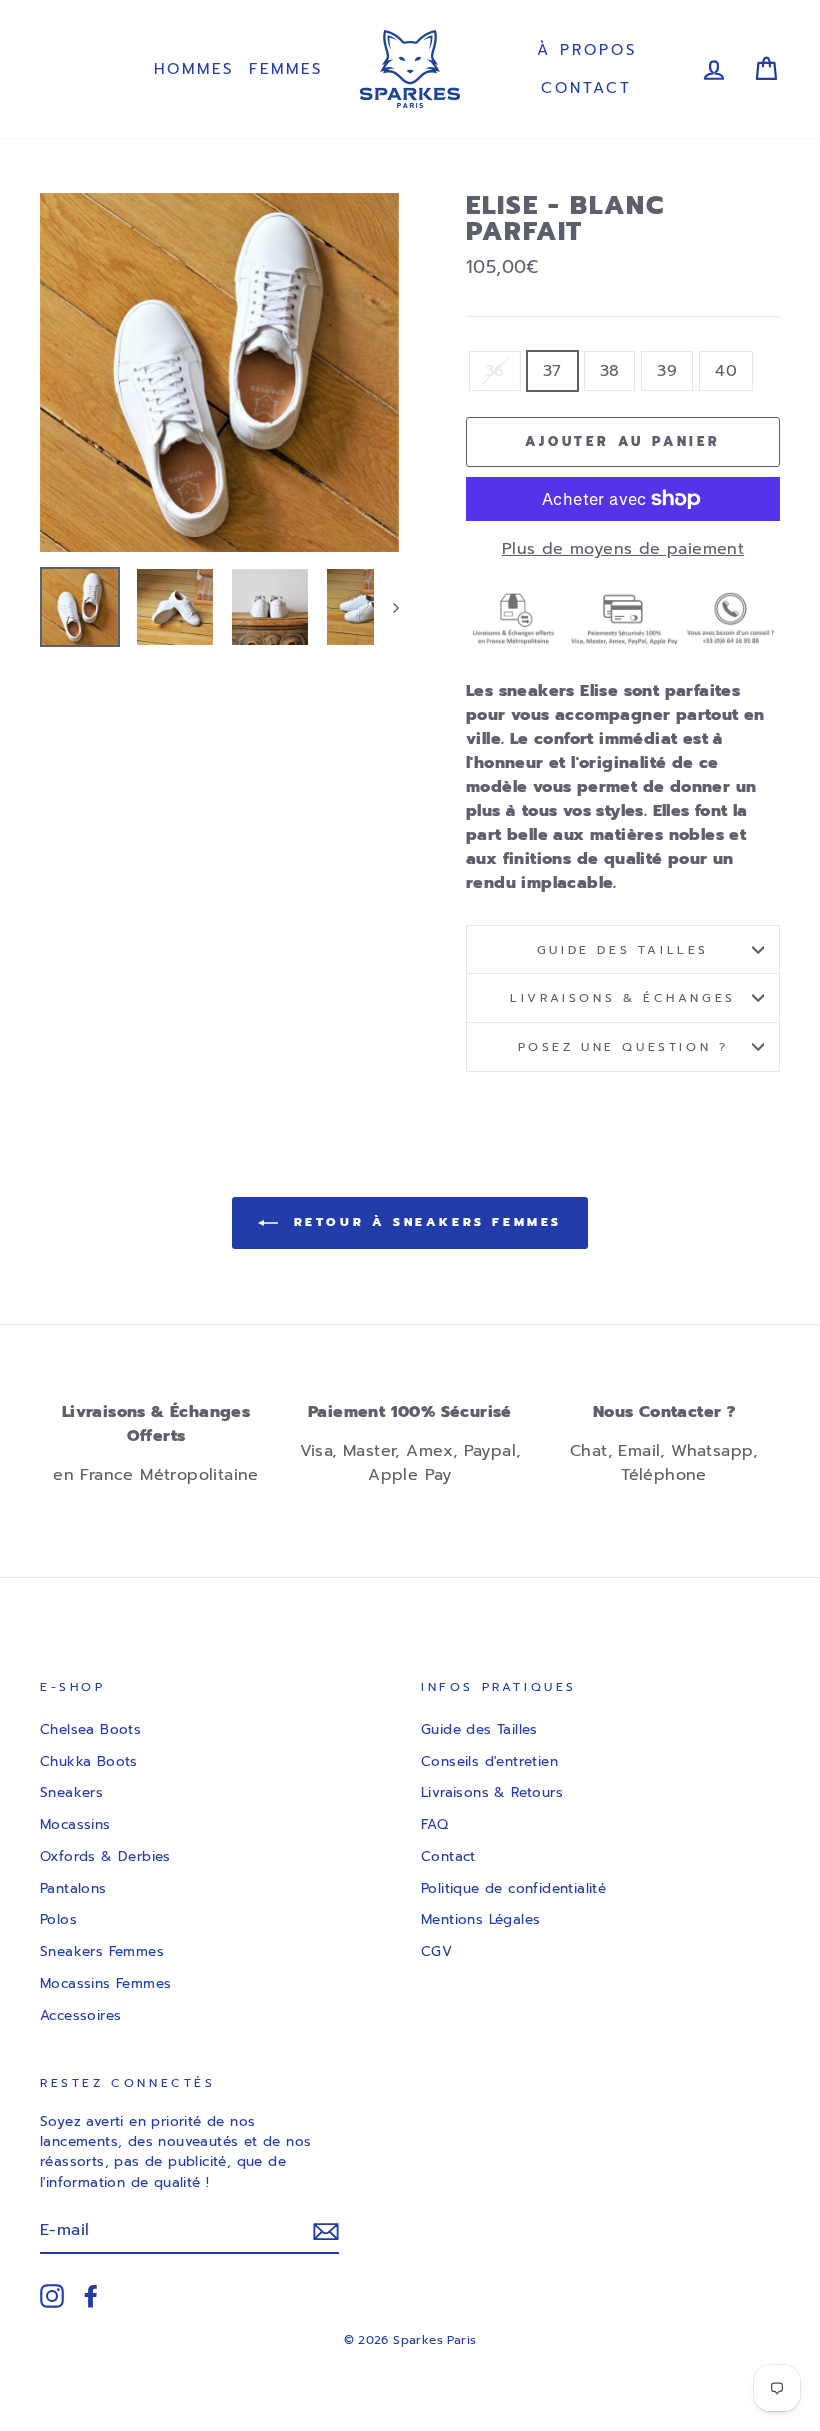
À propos (587, 50)
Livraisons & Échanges (623, 998)
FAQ (434, 1824)
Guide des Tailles (479, 1729)
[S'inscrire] (326, 2231)
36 (495, 371)
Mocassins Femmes (105, 1983)
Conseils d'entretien (489, 1761)
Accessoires (80, 2015)
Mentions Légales (480, 1919)
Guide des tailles (623, 950)
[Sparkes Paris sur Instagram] (52, 2296)
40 (726, 371)
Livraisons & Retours (492, 1792)
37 (552, 371)
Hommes (194, 69)
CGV (436, 1951)
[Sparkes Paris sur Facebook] (91, 2296)
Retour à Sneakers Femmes (424, 1222)
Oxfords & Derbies (105, 1856)
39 (667, 371)
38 (610, 371)
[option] (219, 372)
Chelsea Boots (90, 1729)
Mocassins (75, 1824)
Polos (58, 1919)
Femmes (286, 69)
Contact (586, 88)
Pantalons (73, 1888)
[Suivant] (386, 607)
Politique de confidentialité (513, 1888)
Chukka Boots (89, 1761)
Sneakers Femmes (102, 1951)
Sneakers (71, 1792)
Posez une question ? (623, 1047)
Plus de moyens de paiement (623, 549)
